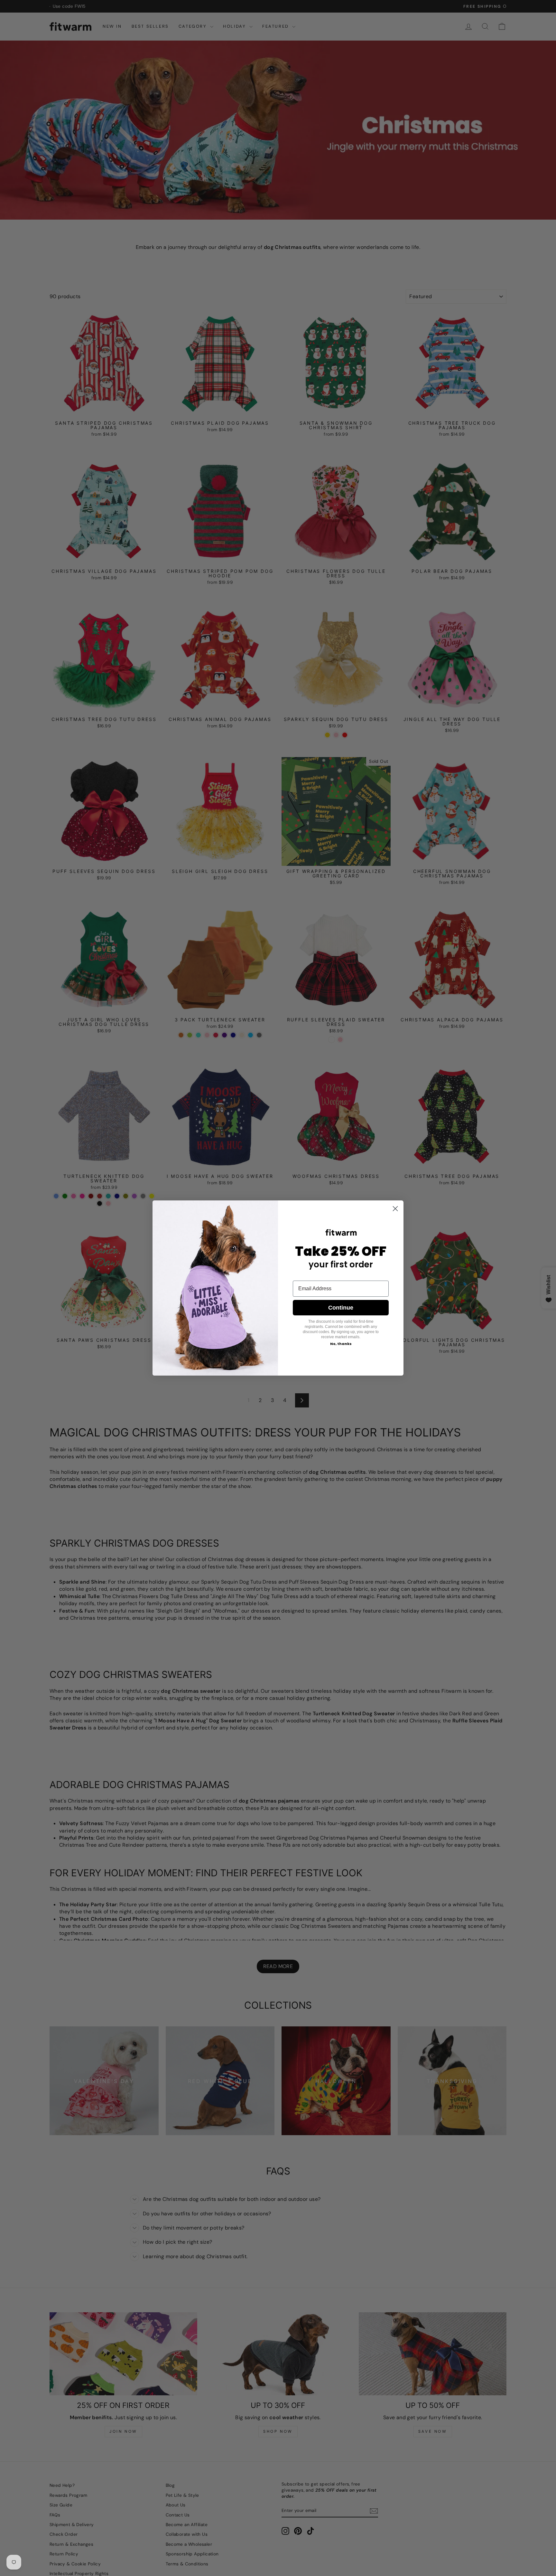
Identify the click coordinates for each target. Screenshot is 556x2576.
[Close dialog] (395, 1209)
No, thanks (341, 1344)
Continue (341, 1308)
